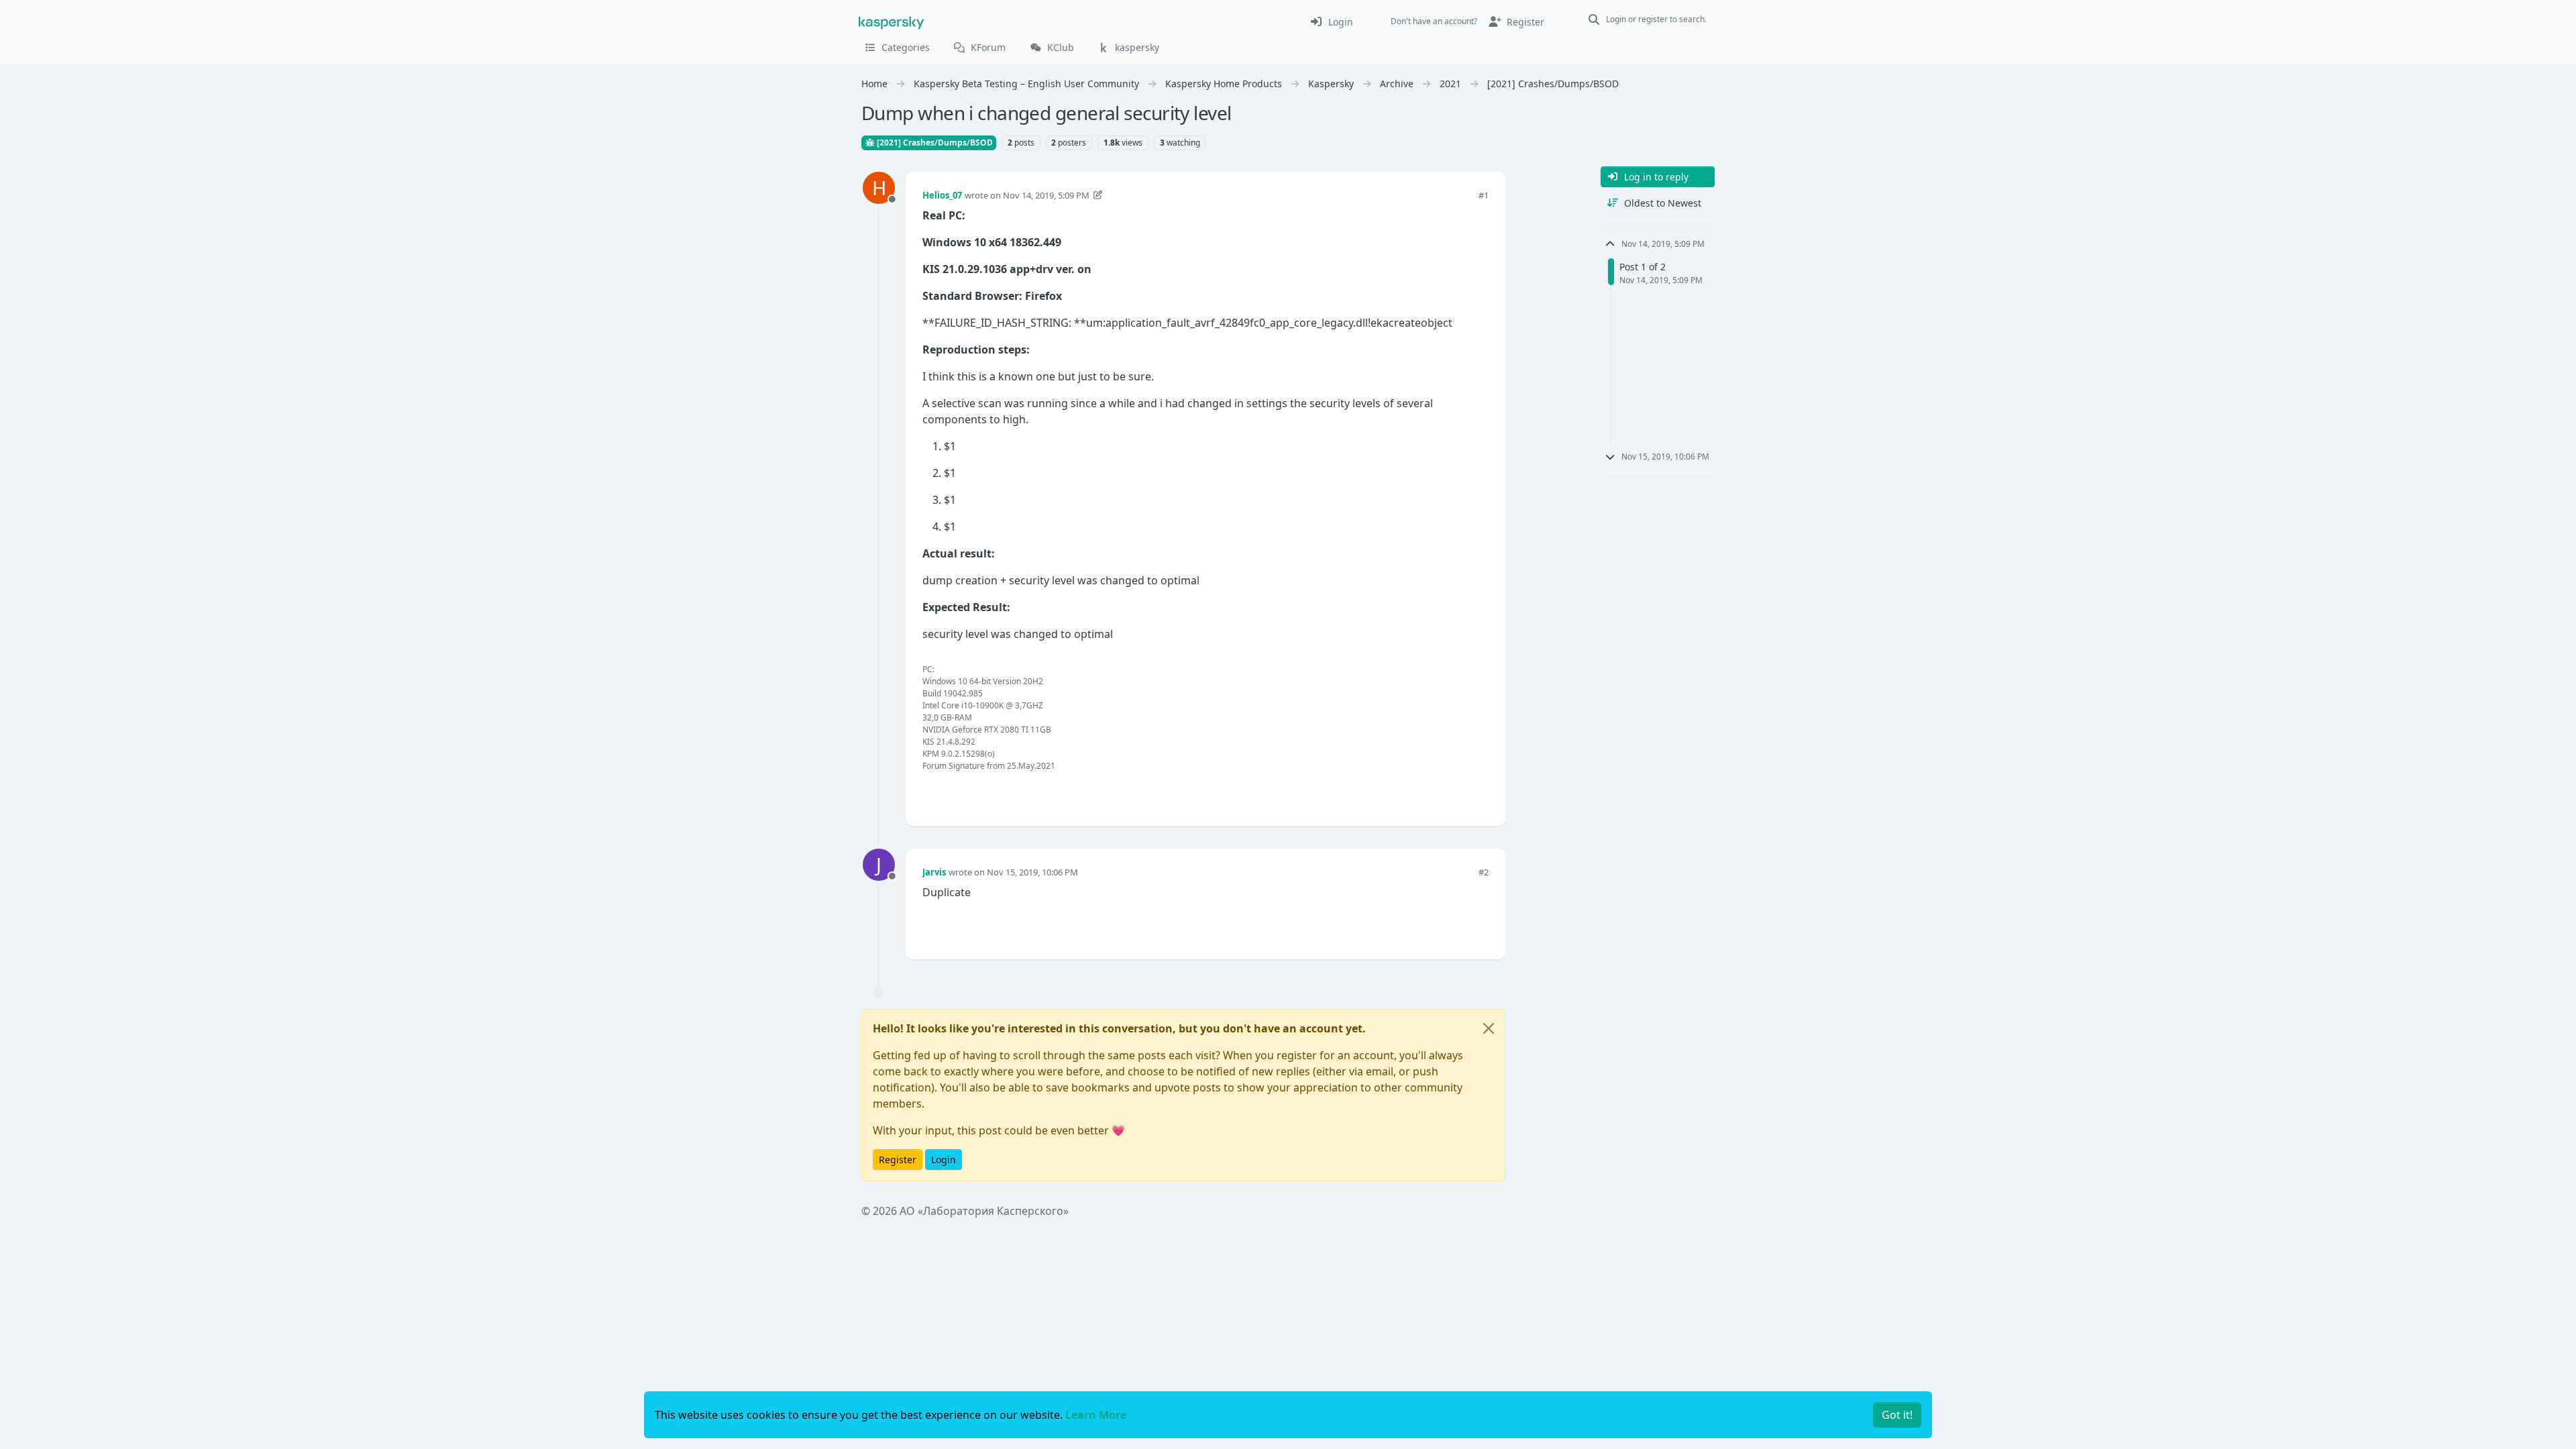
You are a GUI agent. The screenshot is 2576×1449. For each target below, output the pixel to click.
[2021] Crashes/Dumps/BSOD (934, 143)
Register (898, 1160)
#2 (1484, 872)
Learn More (1096, 1415)
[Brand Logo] (892, 21)
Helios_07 (942, 195)
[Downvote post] (1477, 793)
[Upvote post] (1430, 793)
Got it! (1897, 1415)
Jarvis (934, 872)
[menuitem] (1331, 21)
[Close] (1489, 1028)
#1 (1484, 195)
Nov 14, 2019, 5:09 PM (1046, 195)
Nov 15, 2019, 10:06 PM (1032, 872)
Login (944, 1160)
